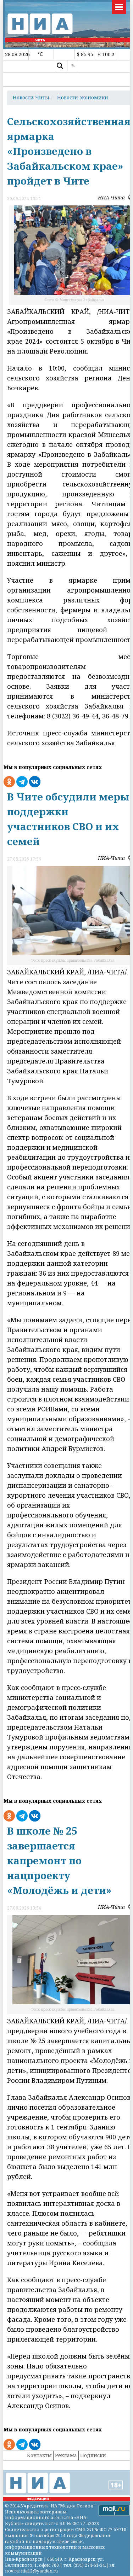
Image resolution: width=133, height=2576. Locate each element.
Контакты (39, 2455)
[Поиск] (60, 66)
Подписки (93, 2455)
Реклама (66, 2455)
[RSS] (73, 66)
